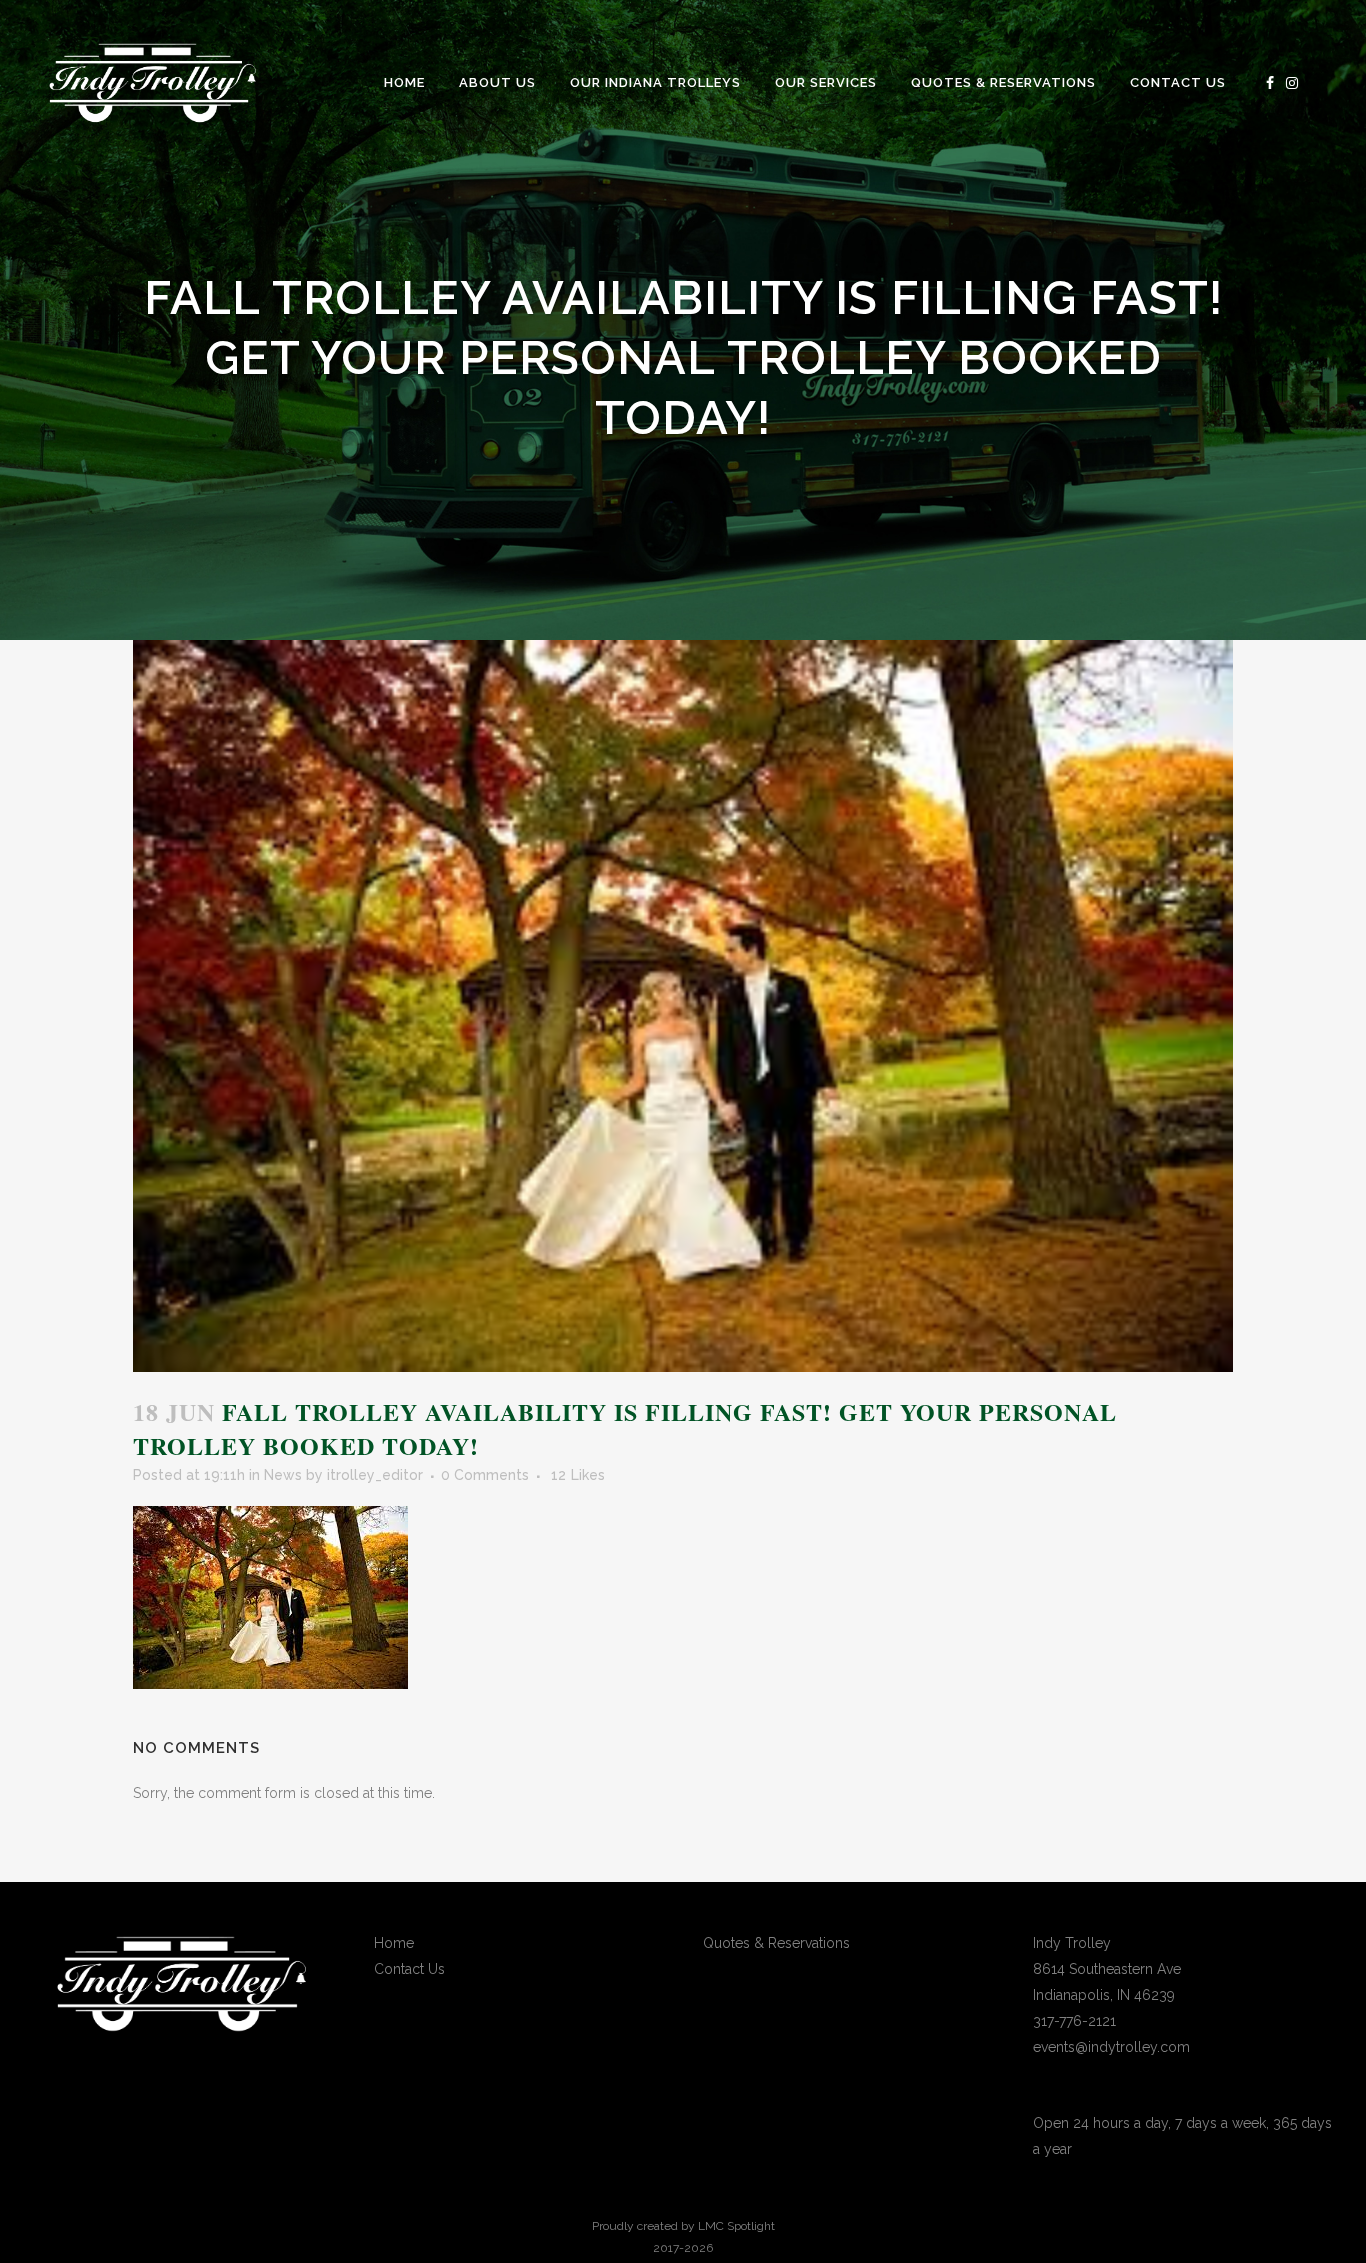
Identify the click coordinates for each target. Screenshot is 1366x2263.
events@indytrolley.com (1111, 2047)
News (283, 1475)
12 (578, 1475)
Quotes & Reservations (776, 1943)
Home (394, 1943)
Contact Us (409, 1969)
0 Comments (485, 1475)
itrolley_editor (375, 1475)
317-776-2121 (1074, 2021)
